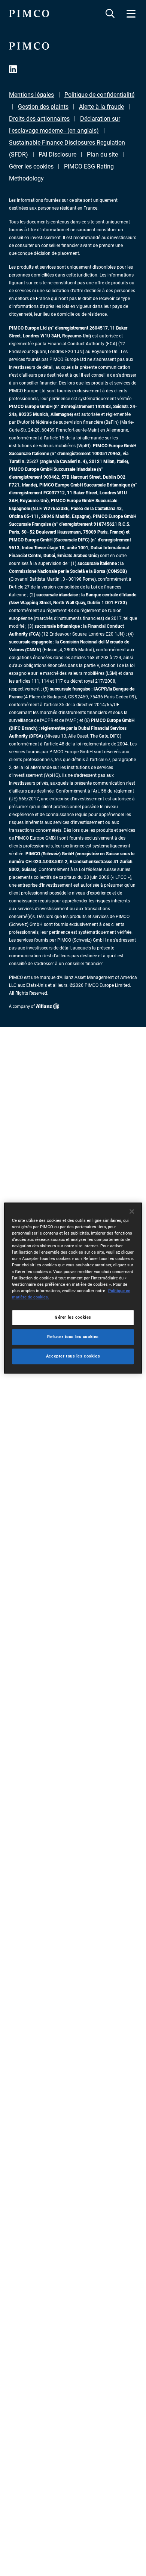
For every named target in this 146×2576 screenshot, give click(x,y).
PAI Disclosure (57, 155)
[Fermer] (132, 1211)
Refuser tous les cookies (73, 1337)
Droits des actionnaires (39, 119)
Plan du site (102, 155)
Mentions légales (31, 95)
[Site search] (110, 13)
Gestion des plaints (43, 107)
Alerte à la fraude (101, 107)
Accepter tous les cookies (73, 1356)
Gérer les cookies (31, 166)
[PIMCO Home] (29, 13)
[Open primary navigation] (131, 13)
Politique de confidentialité (99, 95)
